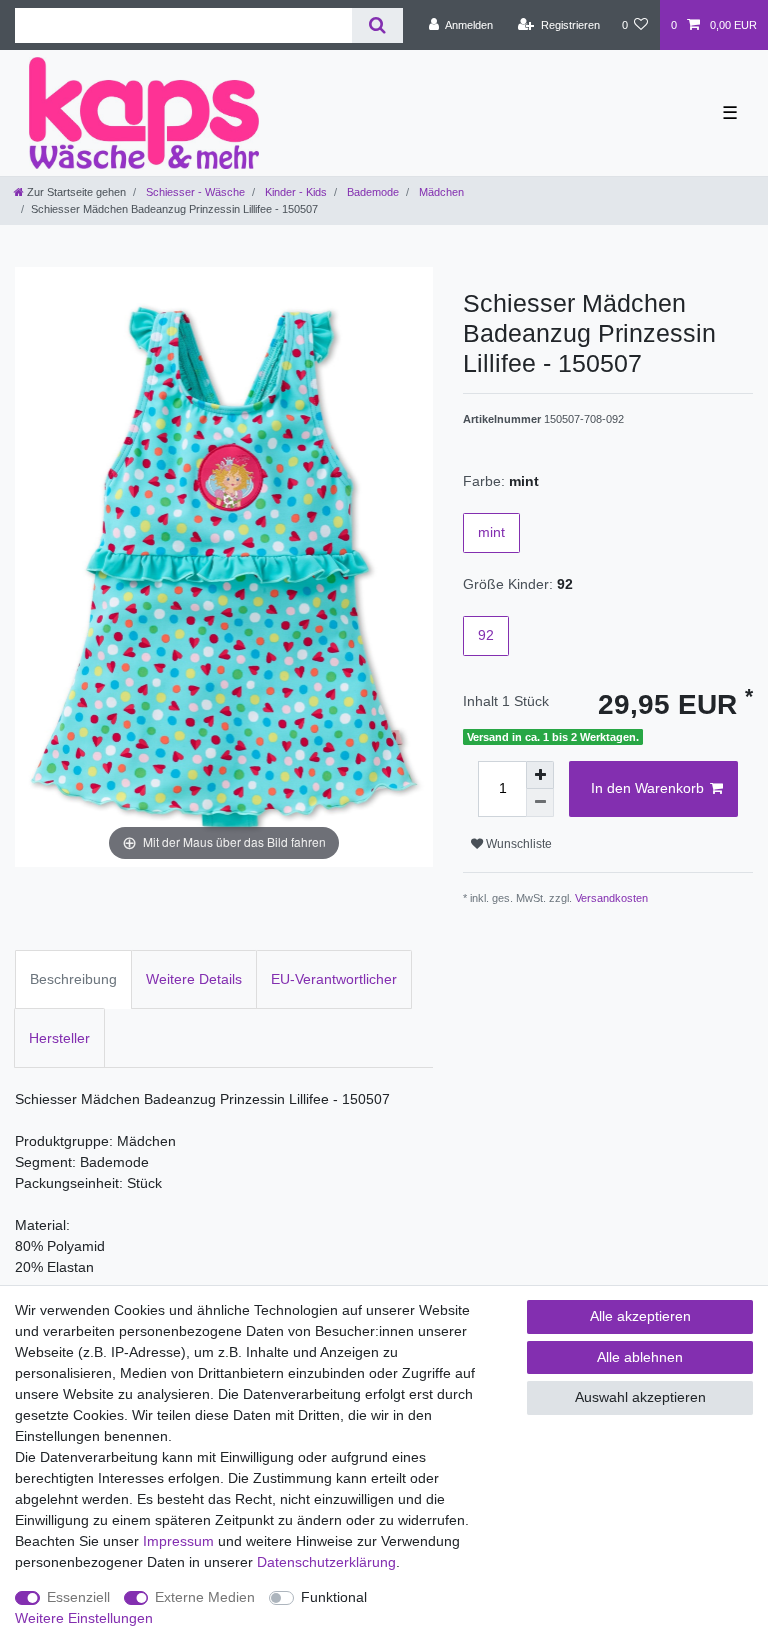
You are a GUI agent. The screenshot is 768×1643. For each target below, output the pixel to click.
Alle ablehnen (640, 1357)
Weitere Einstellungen (84, 1618)
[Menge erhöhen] (540, 775)
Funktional (334, 1597)
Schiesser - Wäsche (194, 192)
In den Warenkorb (647, 788)
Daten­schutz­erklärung (326, 1562)
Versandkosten (611, 898)
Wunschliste (517, 844)
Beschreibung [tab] (73, 979)
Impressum (178, 1541)
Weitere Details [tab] (194, 979)
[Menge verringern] (540, 803)
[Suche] (377, 25)
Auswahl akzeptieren (640, 1397)
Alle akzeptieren (640, 1316)
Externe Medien (205, 1597)
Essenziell (78, 1597)
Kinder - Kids (294, 192)
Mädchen (440, 192)
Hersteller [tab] (59, 1038)
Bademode (371, 192)
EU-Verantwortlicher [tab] (334, 979)
